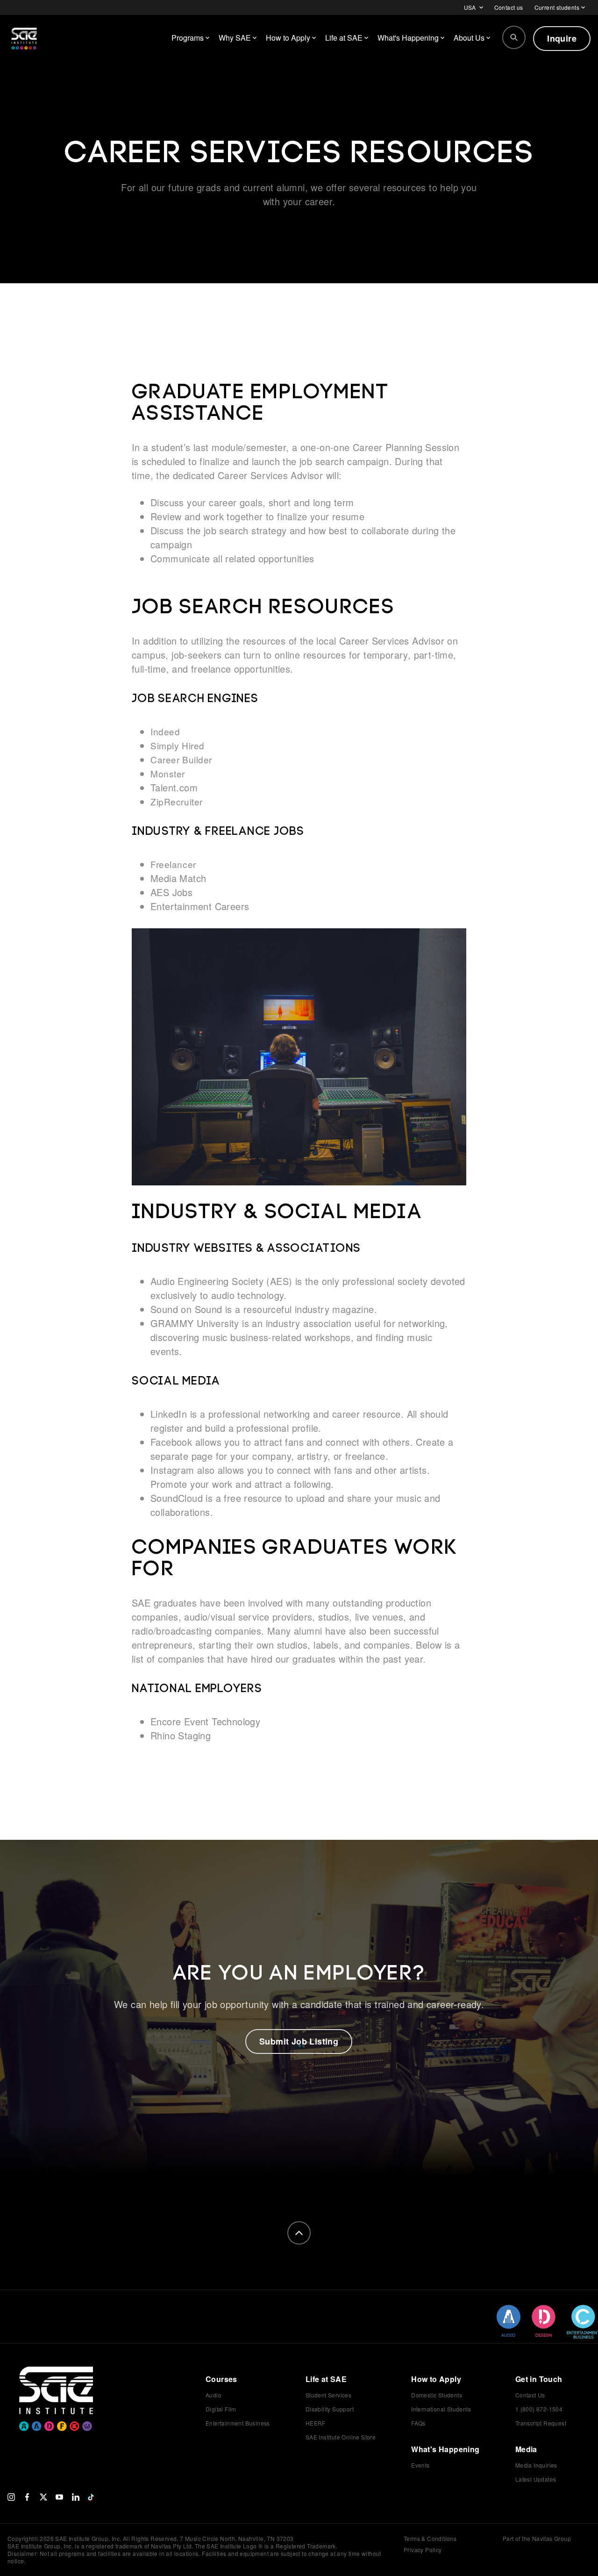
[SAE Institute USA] (24, 38)
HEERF (316, 2423)
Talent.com (174, 787)
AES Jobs (171, 892)
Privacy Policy (423, 2550)
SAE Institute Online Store (341, 2437)
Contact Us (530, 2395)
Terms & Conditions (430, 2538)
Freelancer (173, 864)
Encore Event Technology (205, 1721)
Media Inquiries (536, 2465)
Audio (214, 2395)
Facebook (171, 1442)
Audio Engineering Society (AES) (221, 1281)
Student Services (328, 2395)
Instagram (172, 1470)
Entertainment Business (238, 2423)
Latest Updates (536, 2479)
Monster (168, 773)
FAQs (418, 2423)
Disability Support (330, 2409)
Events (420, 2465)
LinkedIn (169, 1414)
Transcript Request (541, 2423)
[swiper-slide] (509, 2321)
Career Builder (181, 759)
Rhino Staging (181, 1735)
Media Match (178, 878)
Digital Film (221, 2409)
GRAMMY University (195, 1323)
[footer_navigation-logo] (56, 2385)
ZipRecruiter (177, 801)
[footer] (299, 2233)
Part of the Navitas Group (537, 2539)
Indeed (165, 731)
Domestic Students (437, 2395)
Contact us (509, 7)
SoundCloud (177, 1498)
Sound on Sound (186, 1309)
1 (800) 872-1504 (539, 2409)
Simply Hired (178, 745)
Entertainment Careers (200, 906)
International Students (441, 2409)
